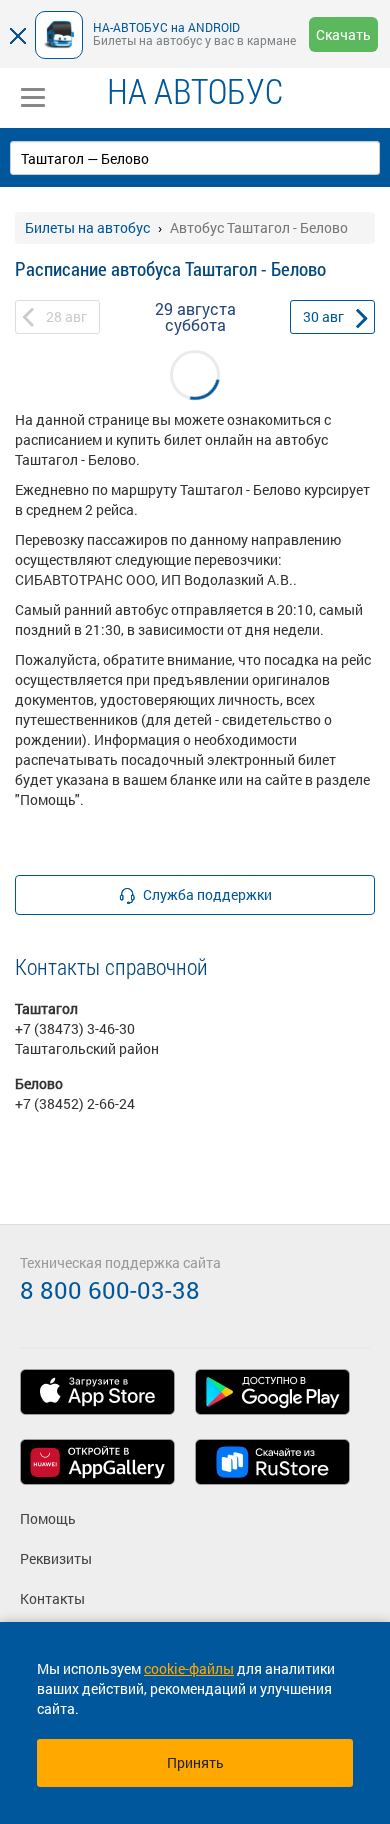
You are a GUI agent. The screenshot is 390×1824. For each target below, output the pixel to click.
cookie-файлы (189, 1668)
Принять (195, 1762)
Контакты (52, 1598)
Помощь (48, 1518)
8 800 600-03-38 (110, 1290)
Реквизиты (56, 1558)
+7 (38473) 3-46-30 (75, 1028)
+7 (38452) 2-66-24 (75, 1103)
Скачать (343, 34)
